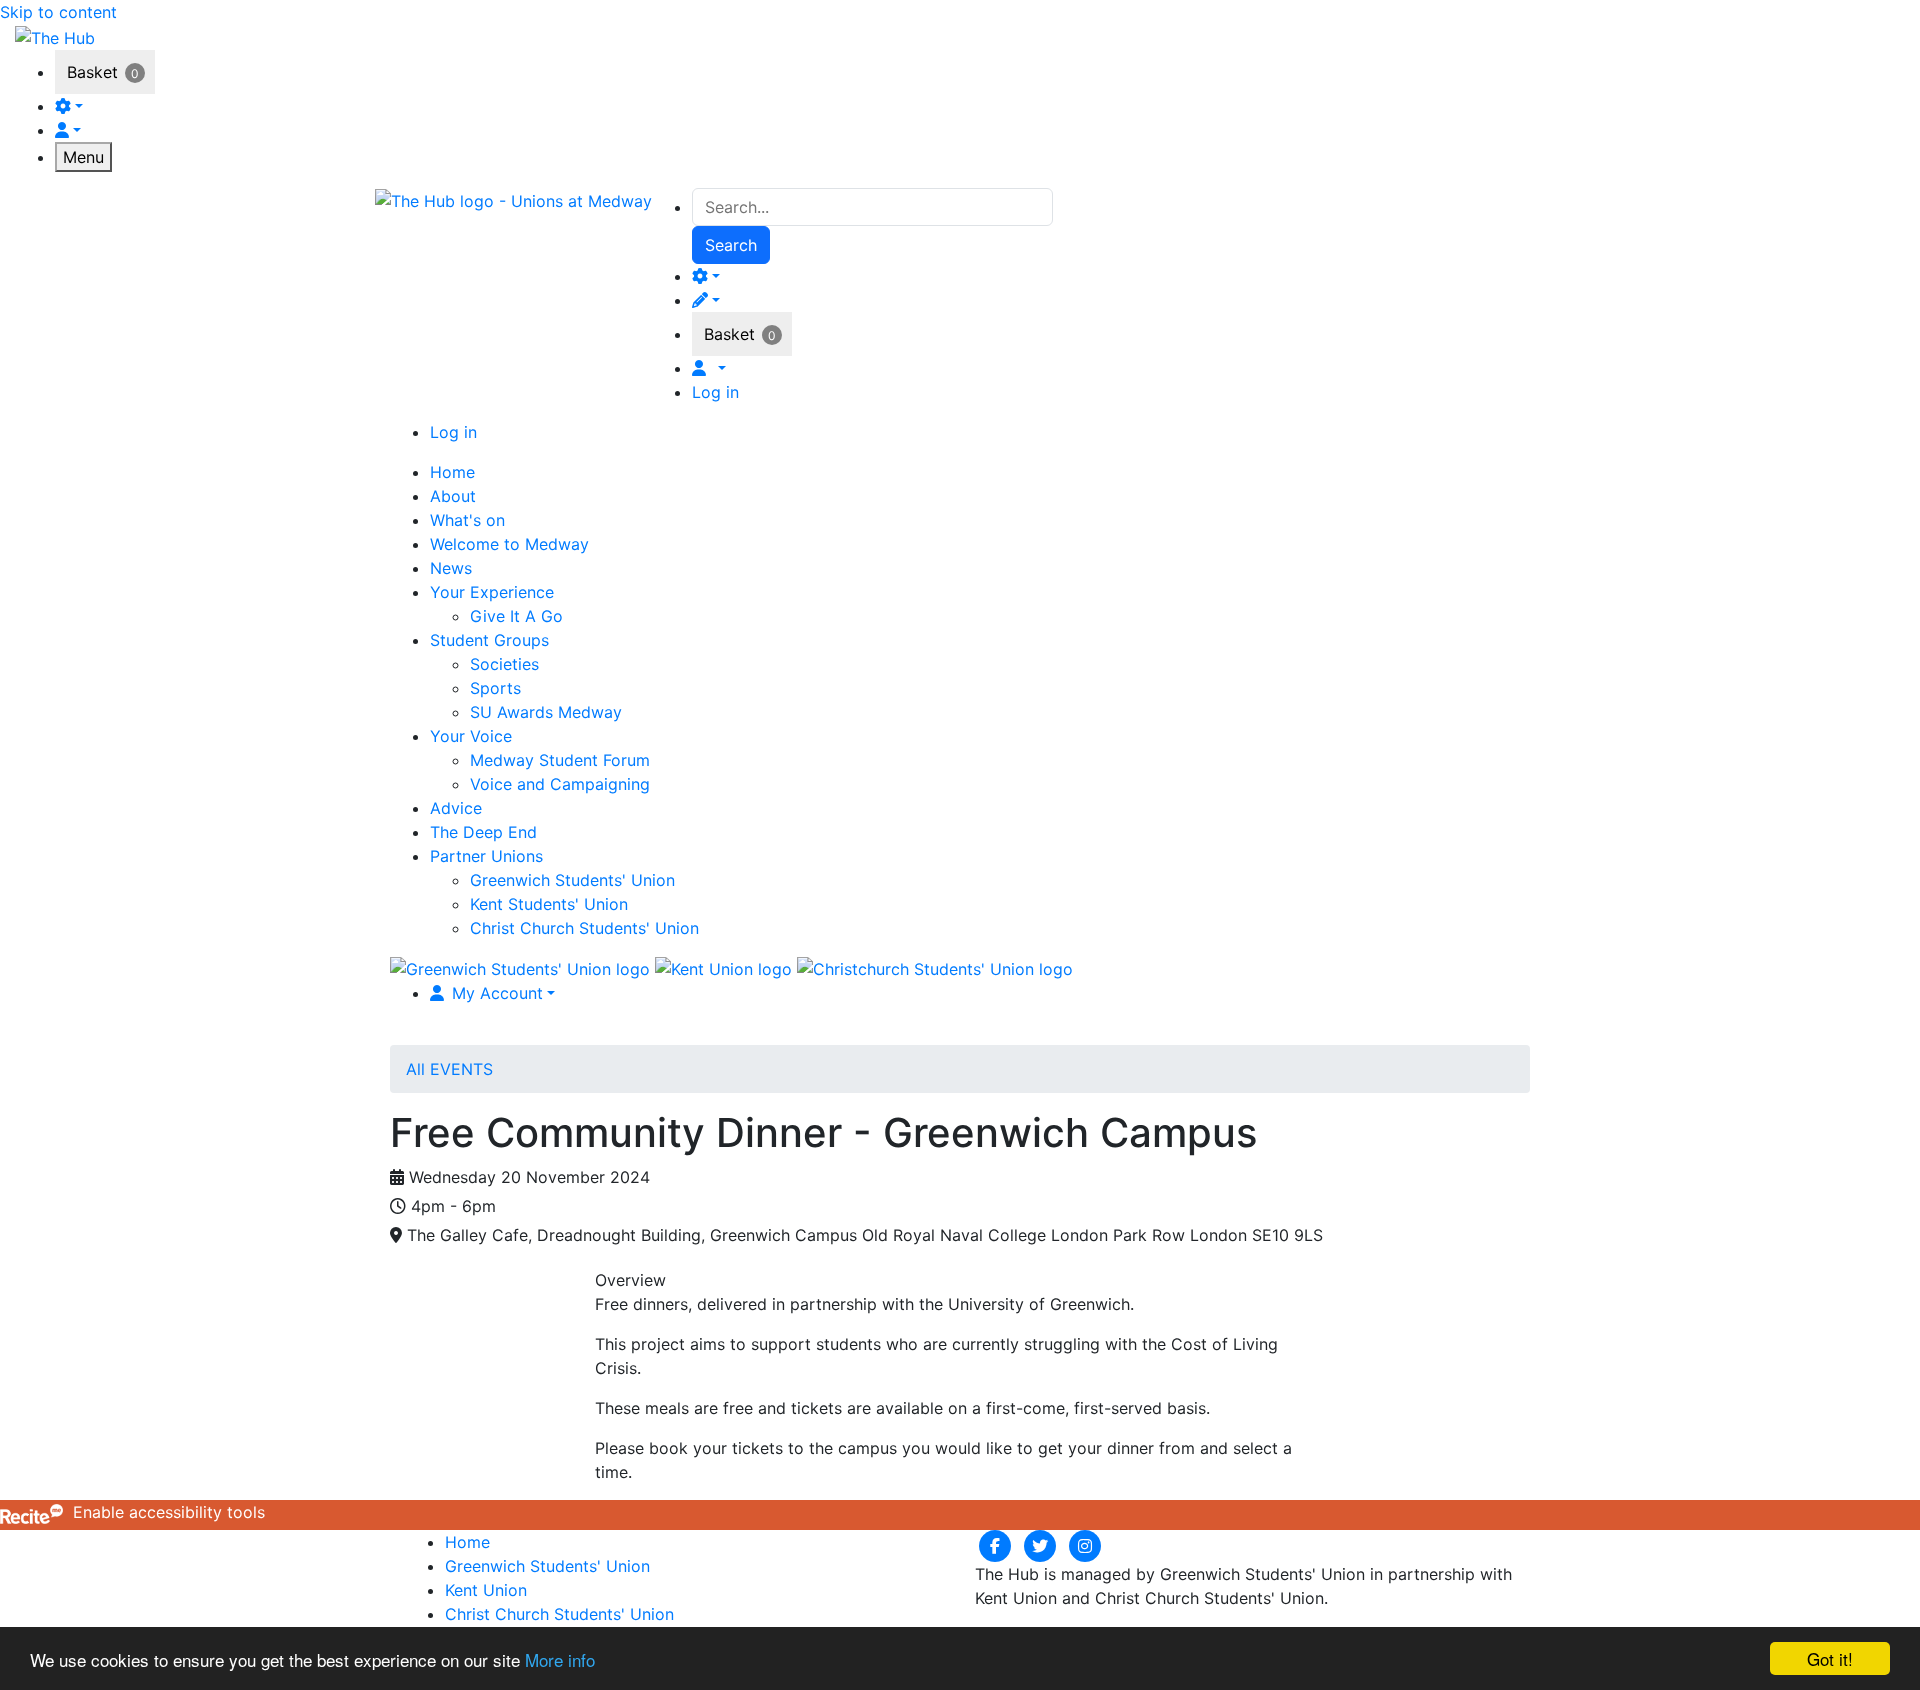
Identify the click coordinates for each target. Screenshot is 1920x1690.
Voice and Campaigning (560, 784)
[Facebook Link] (997, 1545)
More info (560, 1659)
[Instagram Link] (1085, 1545)
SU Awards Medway (546, 712)
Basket (92, 72)
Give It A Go (516, 616)
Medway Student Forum (560, 760)
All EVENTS (449, 1069)
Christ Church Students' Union (584, 928)
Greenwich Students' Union (572, 880)
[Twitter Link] (1042, 1545)
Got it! (1830, 1658)
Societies (504, 664)
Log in (715, 392)
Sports (495, 688)
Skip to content (58, 12)
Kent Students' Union (549, 904)
